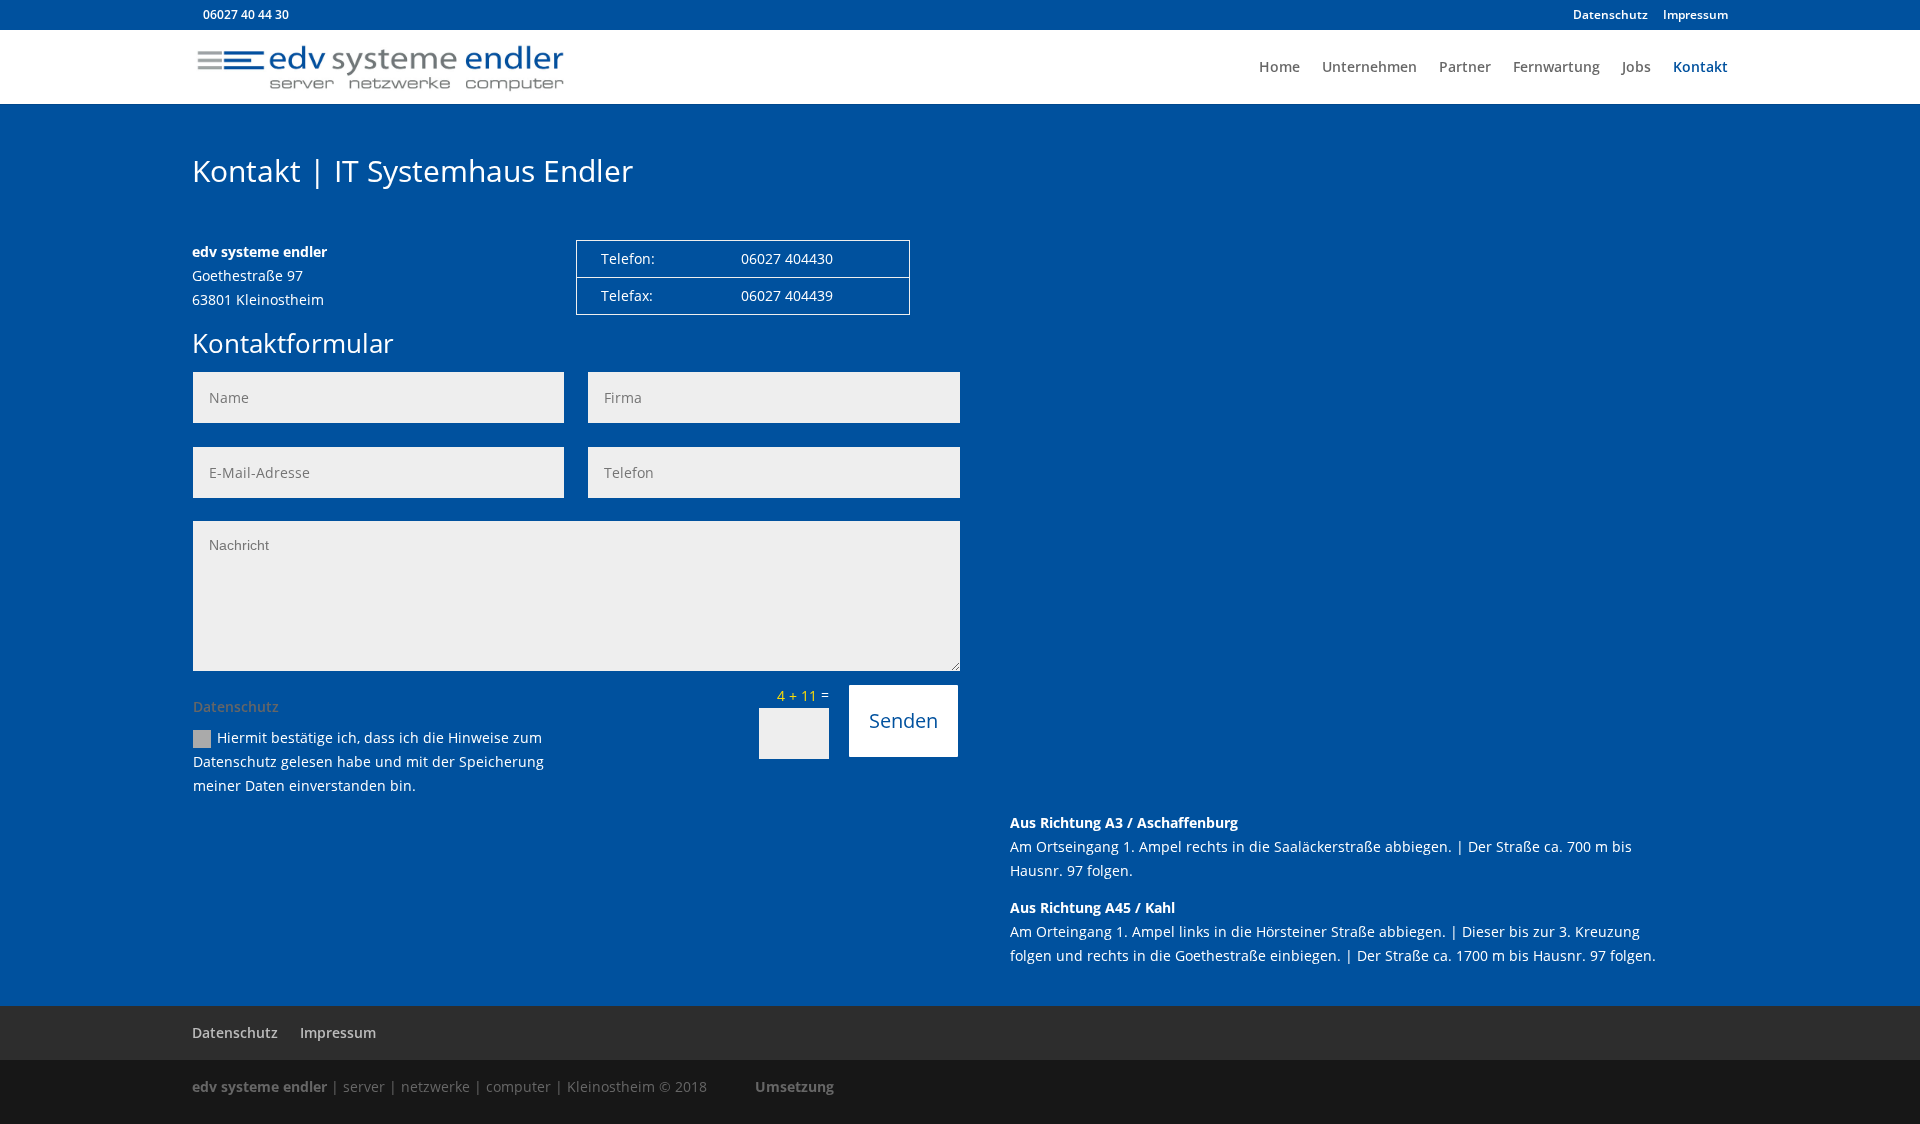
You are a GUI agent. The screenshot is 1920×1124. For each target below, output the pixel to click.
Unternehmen (1369, 68)
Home (1279, 68)
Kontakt (1700, 68)
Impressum (1695, 16)
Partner (1465, 68)
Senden (903, 720)
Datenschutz (1610, 16)
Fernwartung (1556, 68)
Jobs (1636, 68)
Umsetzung (794, 1086)
